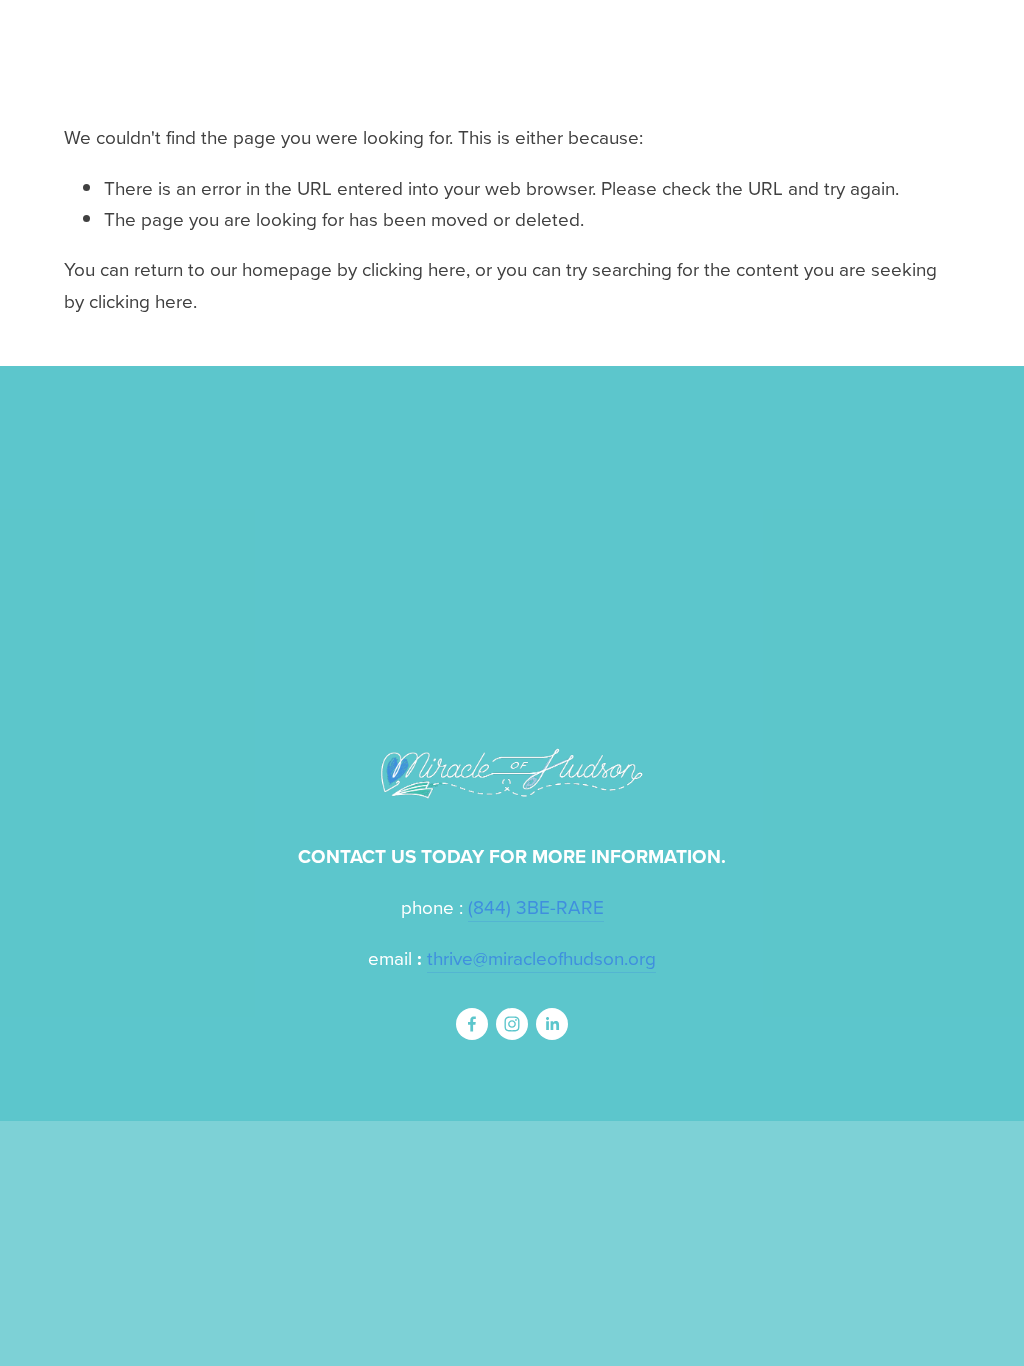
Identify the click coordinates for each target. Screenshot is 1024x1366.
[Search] (225, 35)
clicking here (414, 268)
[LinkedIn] (552, 1024)
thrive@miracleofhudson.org (541, 957)
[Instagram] (512, 1024)
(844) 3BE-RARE (536, 906)
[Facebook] (472, 1024)
